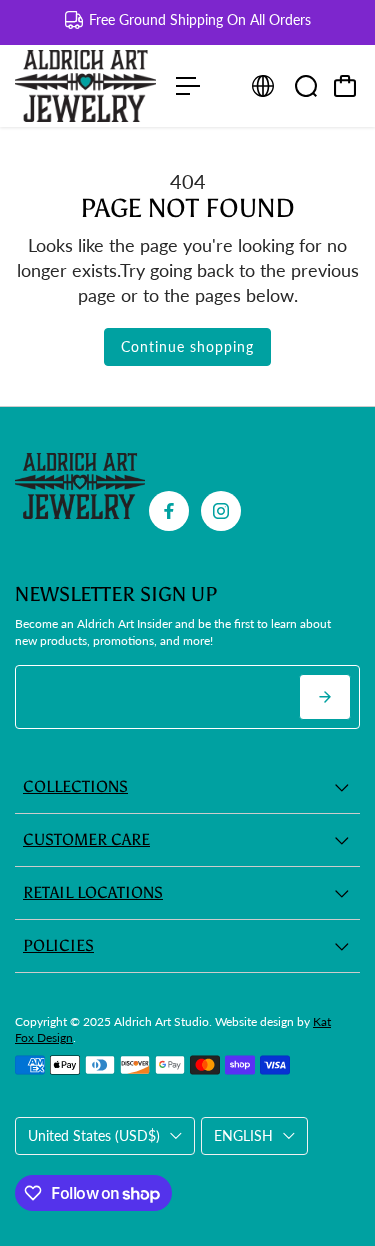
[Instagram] (221, 511)
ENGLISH (243, 1135)
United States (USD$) (94, 1135)
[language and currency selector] (263, 86)
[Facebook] (169, 511)
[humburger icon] (188, 86)
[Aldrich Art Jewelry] (85, 86)
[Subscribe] (325, 697)
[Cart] (345, 86)
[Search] (306, 86)
